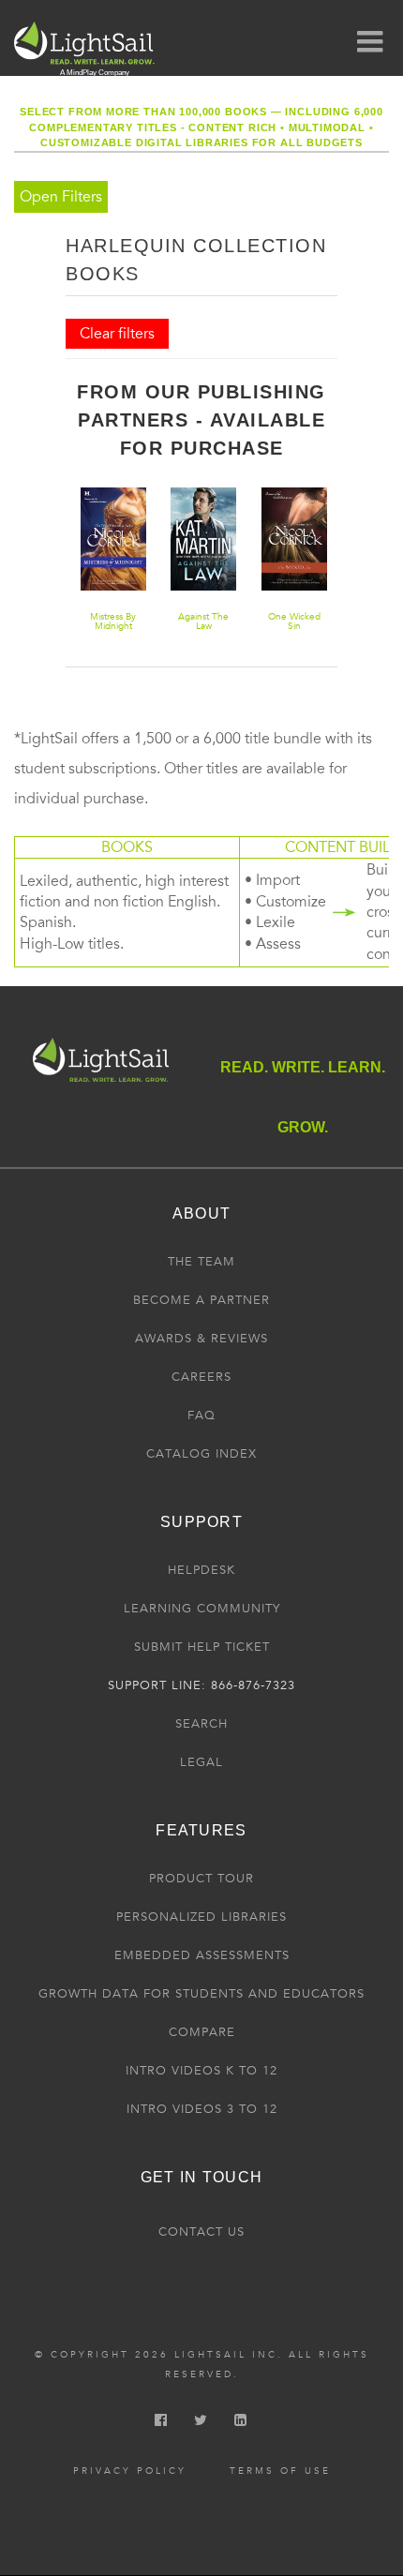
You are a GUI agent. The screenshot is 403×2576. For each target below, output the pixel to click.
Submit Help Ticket (202, 1647)
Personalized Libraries (201, 1917)
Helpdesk (201, 1570)
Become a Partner (201, 1300)
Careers (201, 1377)
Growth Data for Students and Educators (201, 1994)
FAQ (201, 1415)
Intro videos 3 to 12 (202, 2109)
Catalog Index (201, 1454)
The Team (201, 1262)
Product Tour (201, 1879)
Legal (201, 1762)
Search (201, 1724)
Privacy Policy (130, 2471)
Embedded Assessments (202, 1955)
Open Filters (61, 197)
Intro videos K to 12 (201, 2071)
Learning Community (202, 1609)
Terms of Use (280, 2471)
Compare (202, 2032)
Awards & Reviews (201, 1339)
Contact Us (201, 2232)
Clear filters (117, 334)
